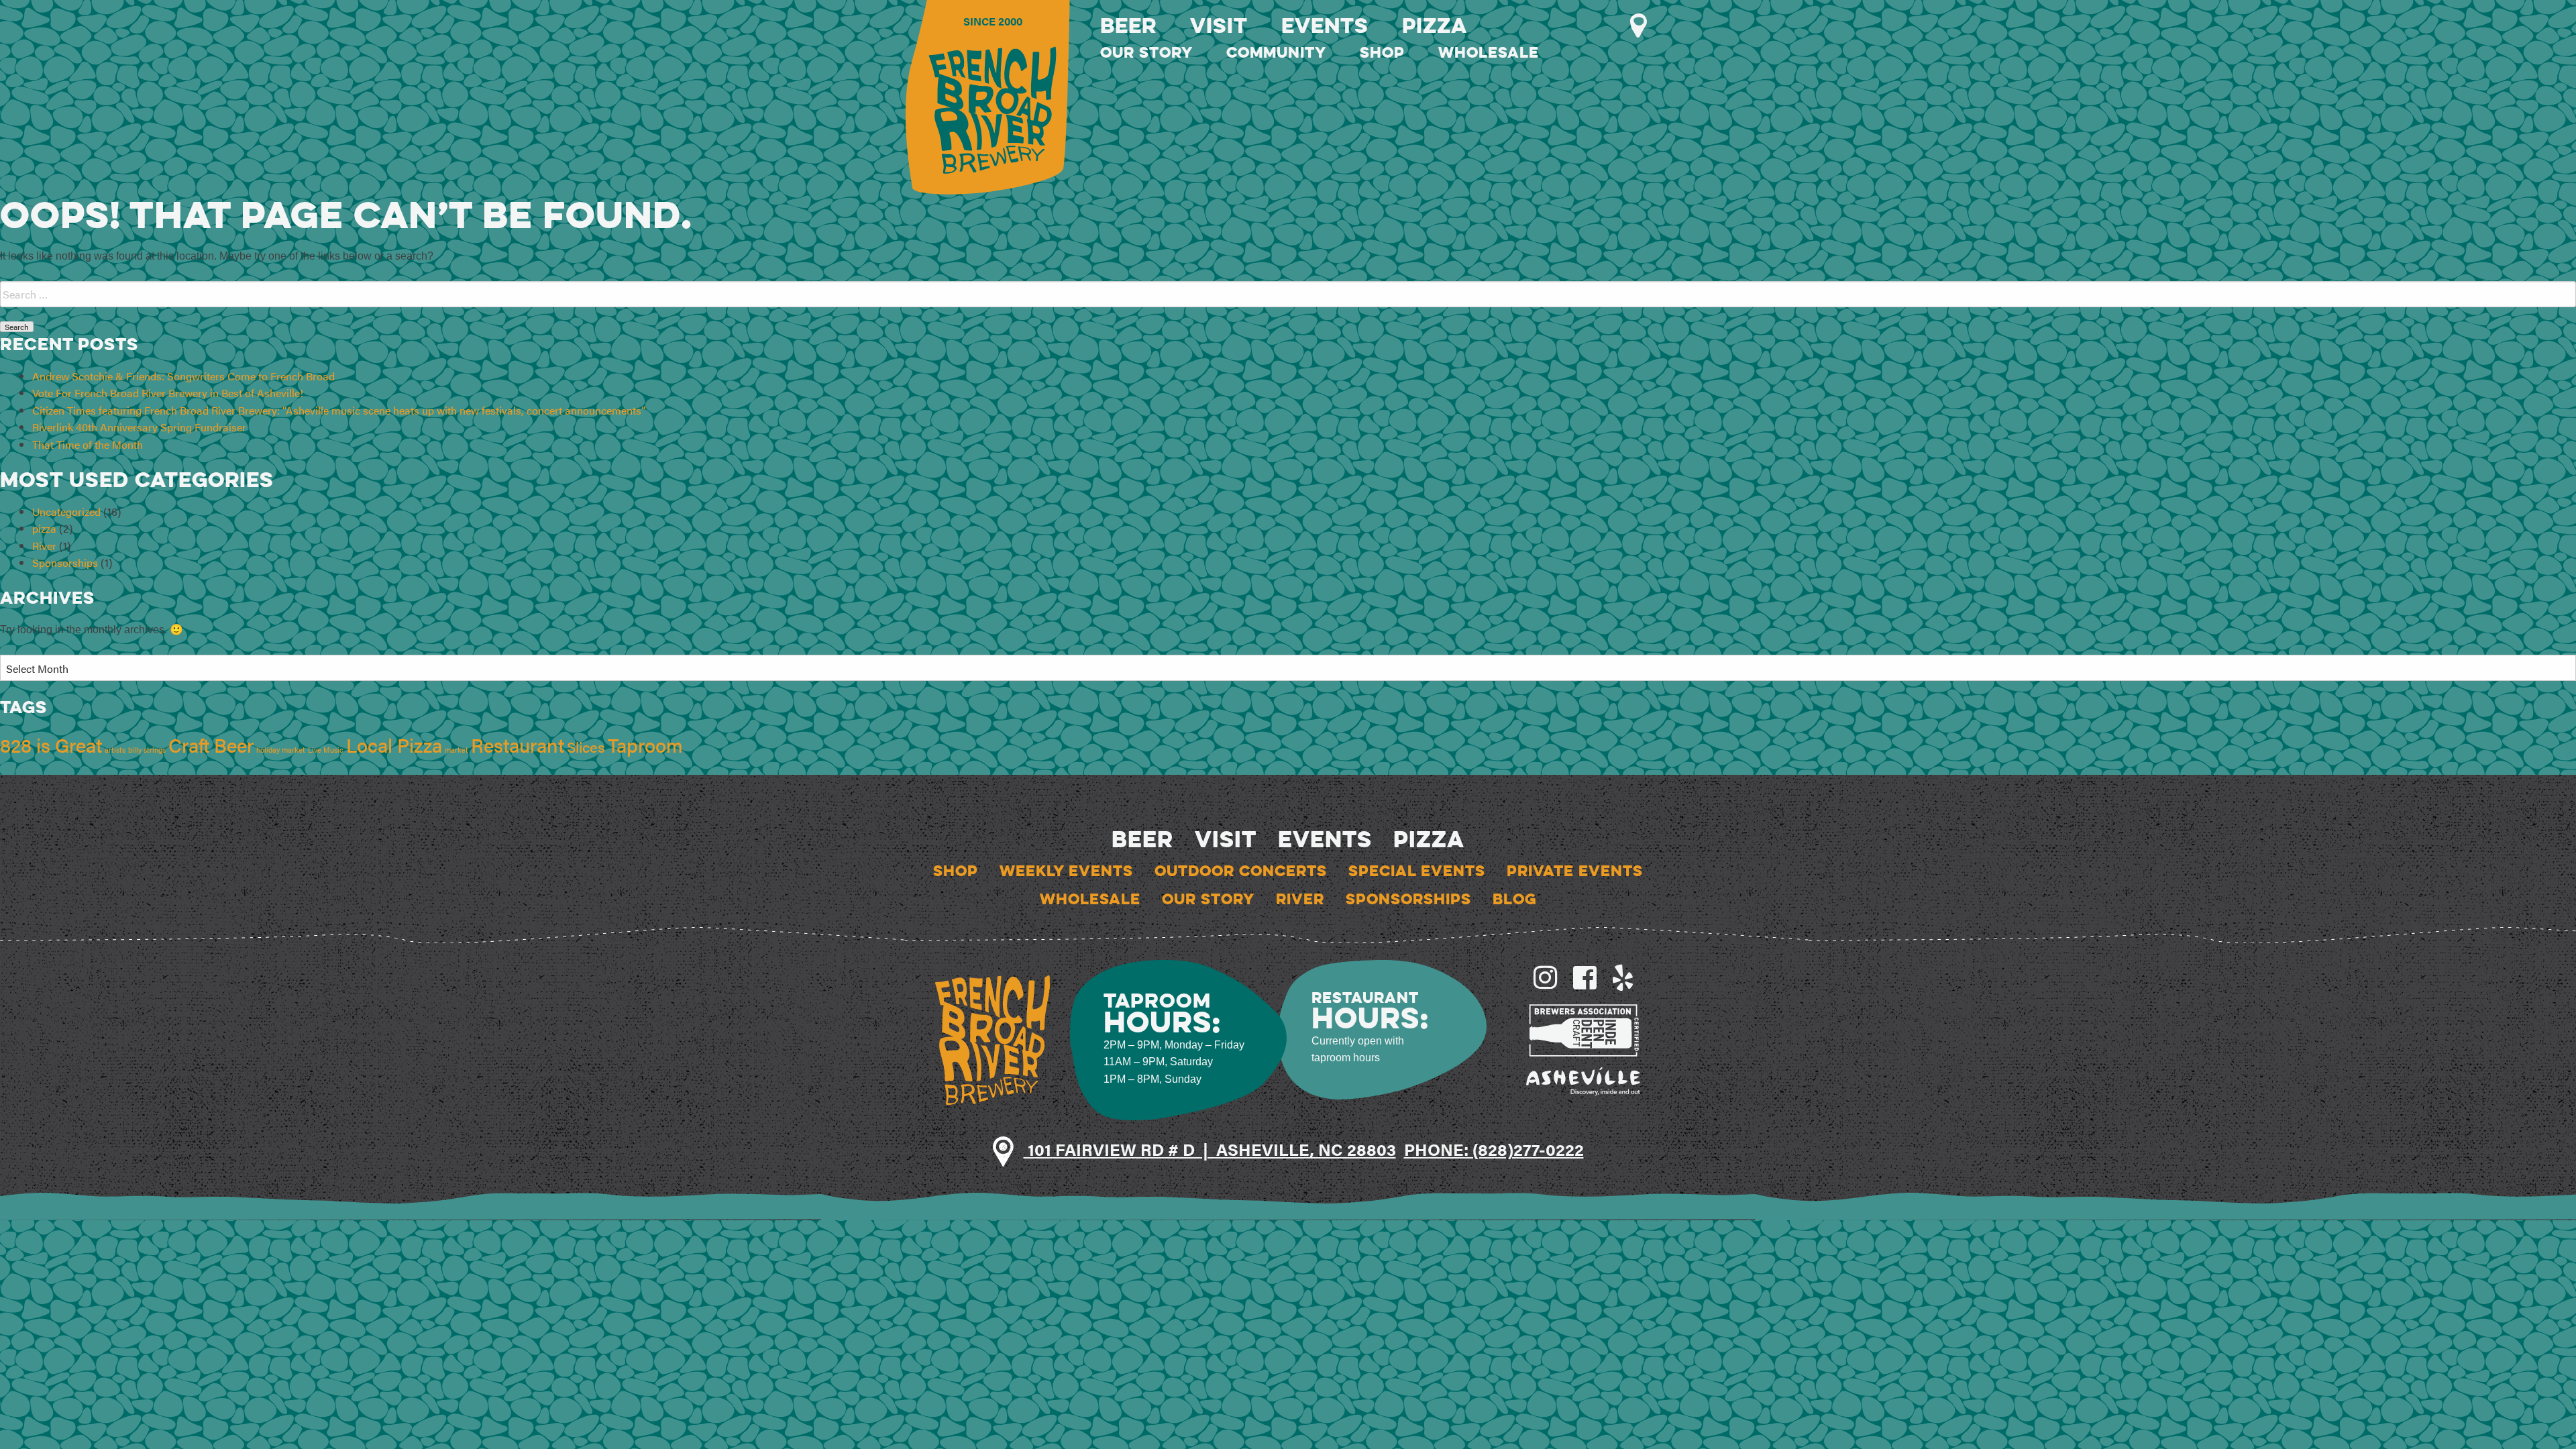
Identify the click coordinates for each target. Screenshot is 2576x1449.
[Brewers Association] (1584, 1029)
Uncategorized (66, 512)
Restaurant (518, 745)
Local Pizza (394, 745)
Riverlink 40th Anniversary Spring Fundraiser (139, 427)
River (44, 546)
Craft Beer (211, 745)
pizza (44, 528)
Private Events (1575, 871)
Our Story (1146, 52)
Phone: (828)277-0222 (1494, 1149)
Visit (1219, 25)
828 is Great (51, 745)
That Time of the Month (88, 444)
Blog (1515, 899)
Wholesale (1489, 52)
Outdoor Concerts (1241, 871)
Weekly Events (1066, 871)
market (457, 750)
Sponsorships (65, 562)
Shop (1382, 52)
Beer (1128, 25)
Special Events (1417, 871)
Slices (586, 746)
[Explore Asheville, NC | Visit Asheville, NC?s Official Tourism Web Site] (1584, 1080)
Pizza (1435, 25)
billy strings (147, 750)
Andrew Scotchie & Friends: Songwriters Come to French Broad (183, 376)
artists (115, 750)
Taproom (645, 745)
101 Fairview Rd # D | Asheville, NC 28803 (1210, 1149)
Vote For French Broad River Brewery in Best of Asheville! (168, 393)
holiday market (281, 750)
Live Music (326, 750)
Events (1325, 25)
